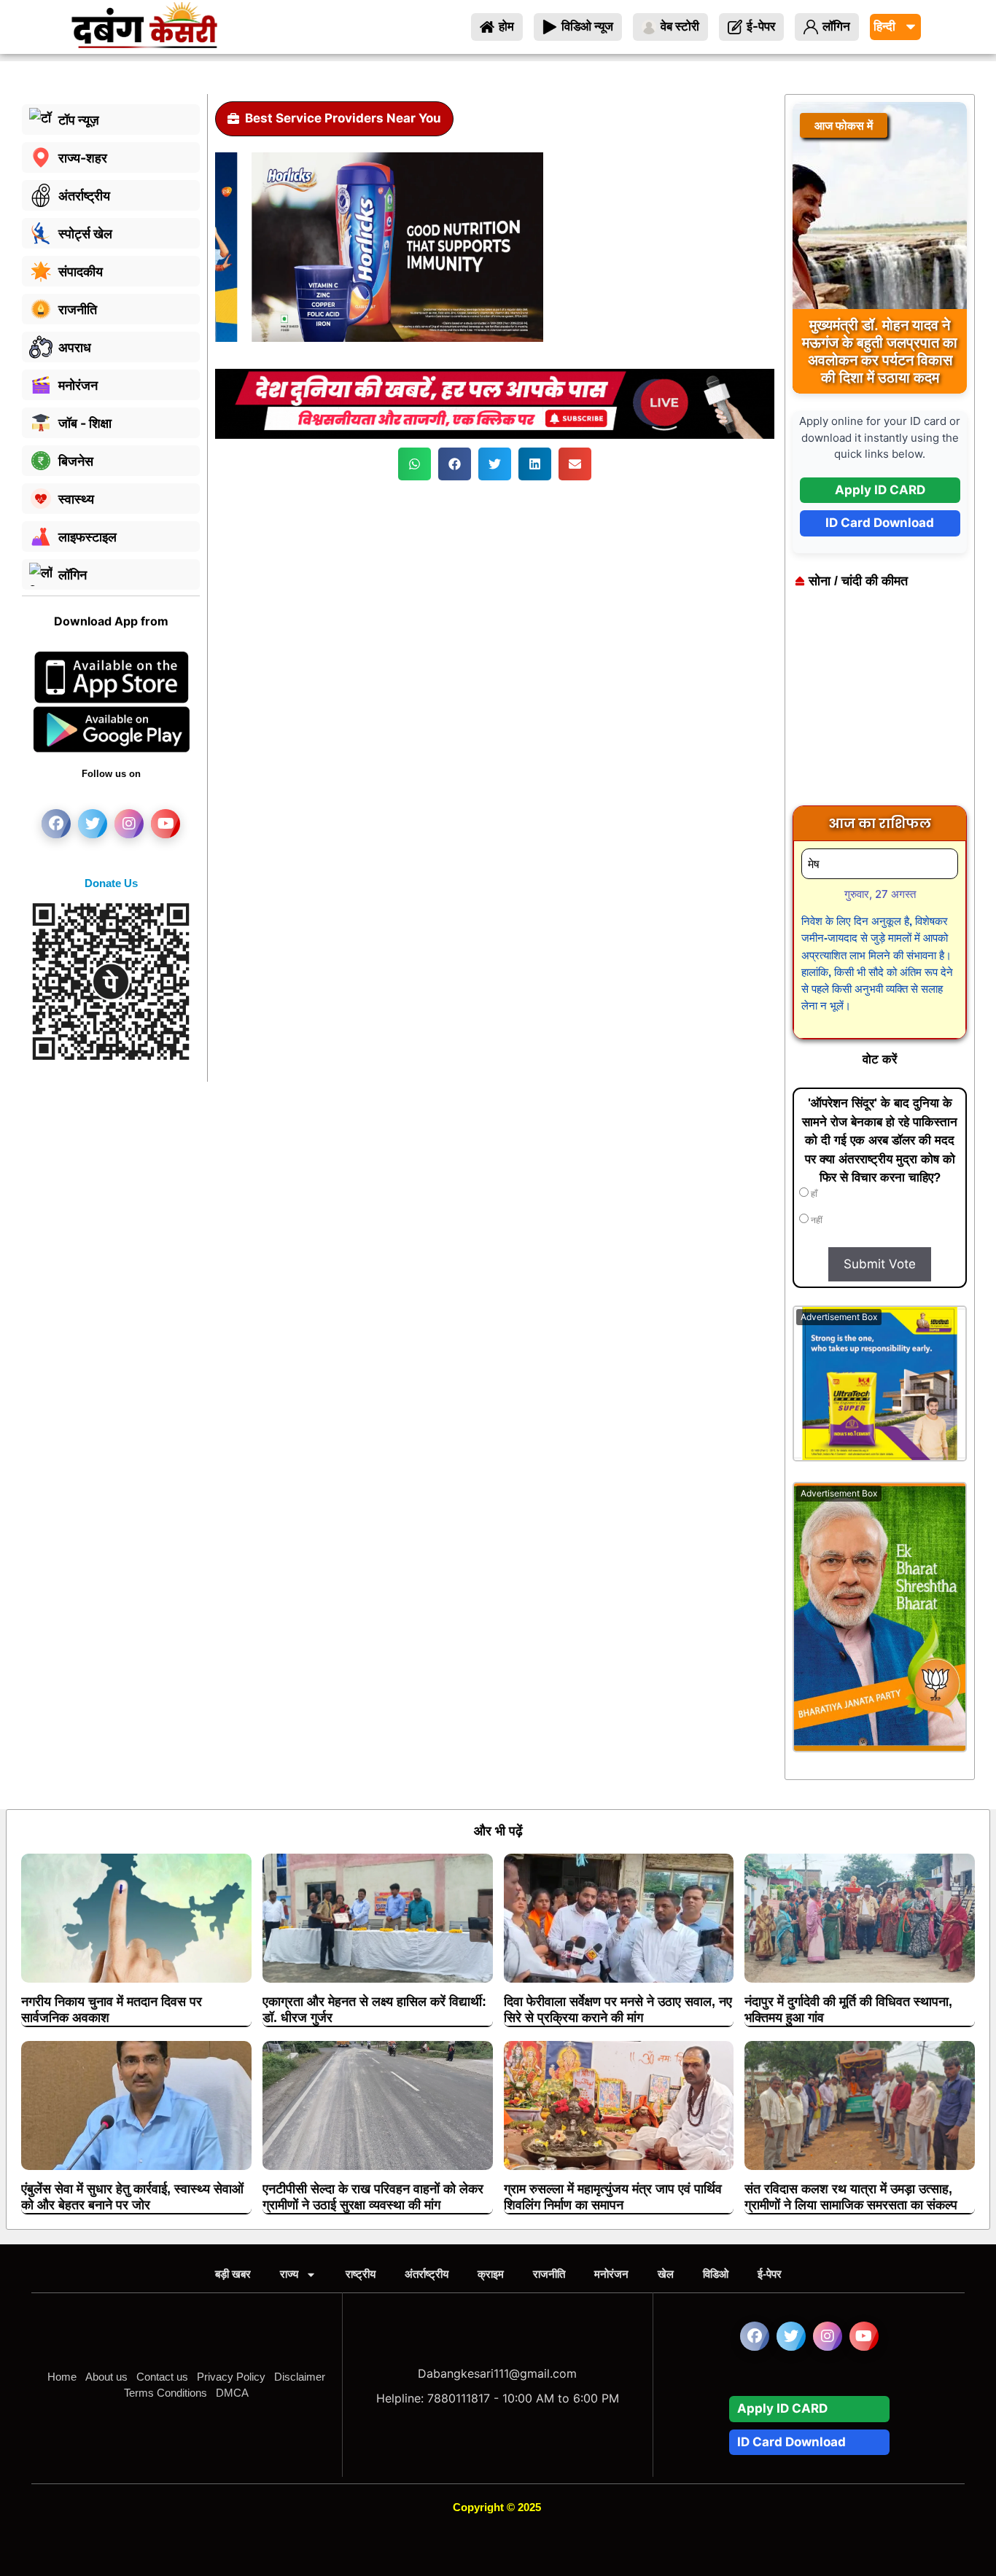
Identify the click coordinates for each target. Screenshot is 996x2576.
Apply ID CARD (880, 490)
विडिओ (716, 2274)
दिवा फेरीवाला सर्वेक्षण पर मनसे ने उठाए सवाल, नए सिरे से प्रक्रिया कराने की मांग (618, 2010)
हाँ (813, 1194)
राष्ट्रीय (361, 2274)
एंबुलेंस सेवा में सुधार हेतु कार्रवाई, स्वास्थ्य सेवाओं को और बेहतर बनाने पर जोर (132, 2197)
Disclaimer (300, 2377)
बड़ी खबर (233, 2274)
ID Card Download (880, 523)
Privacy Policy (231, 2377)
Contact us (162, 2377)
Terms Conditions (166, 2393)
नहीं (816, 1220)
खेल (666, 2274)
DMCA (232, 2393)
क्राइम (491, 2274)
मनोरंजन (611, 2274)
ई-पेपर (770, 2274)
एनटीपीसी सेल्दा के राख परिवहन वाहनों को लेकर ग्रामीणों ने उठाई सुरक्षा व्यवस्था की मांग (373, 2197)
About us (106, 2377)
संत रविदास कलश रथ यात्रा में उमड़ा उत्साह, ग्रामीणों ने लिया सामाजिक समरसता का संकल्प (851, 2197)
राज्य (289, 2274)
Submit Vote (880, 1264)
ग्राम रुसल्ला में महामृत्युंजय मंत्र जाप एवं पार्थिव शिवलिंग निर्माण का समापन (613, 2197)
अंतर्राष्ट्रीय (427, 2274)
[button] (415, 464)
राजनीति (549, 2274)
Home (62, 2377)
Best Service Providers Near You (343, 118)
